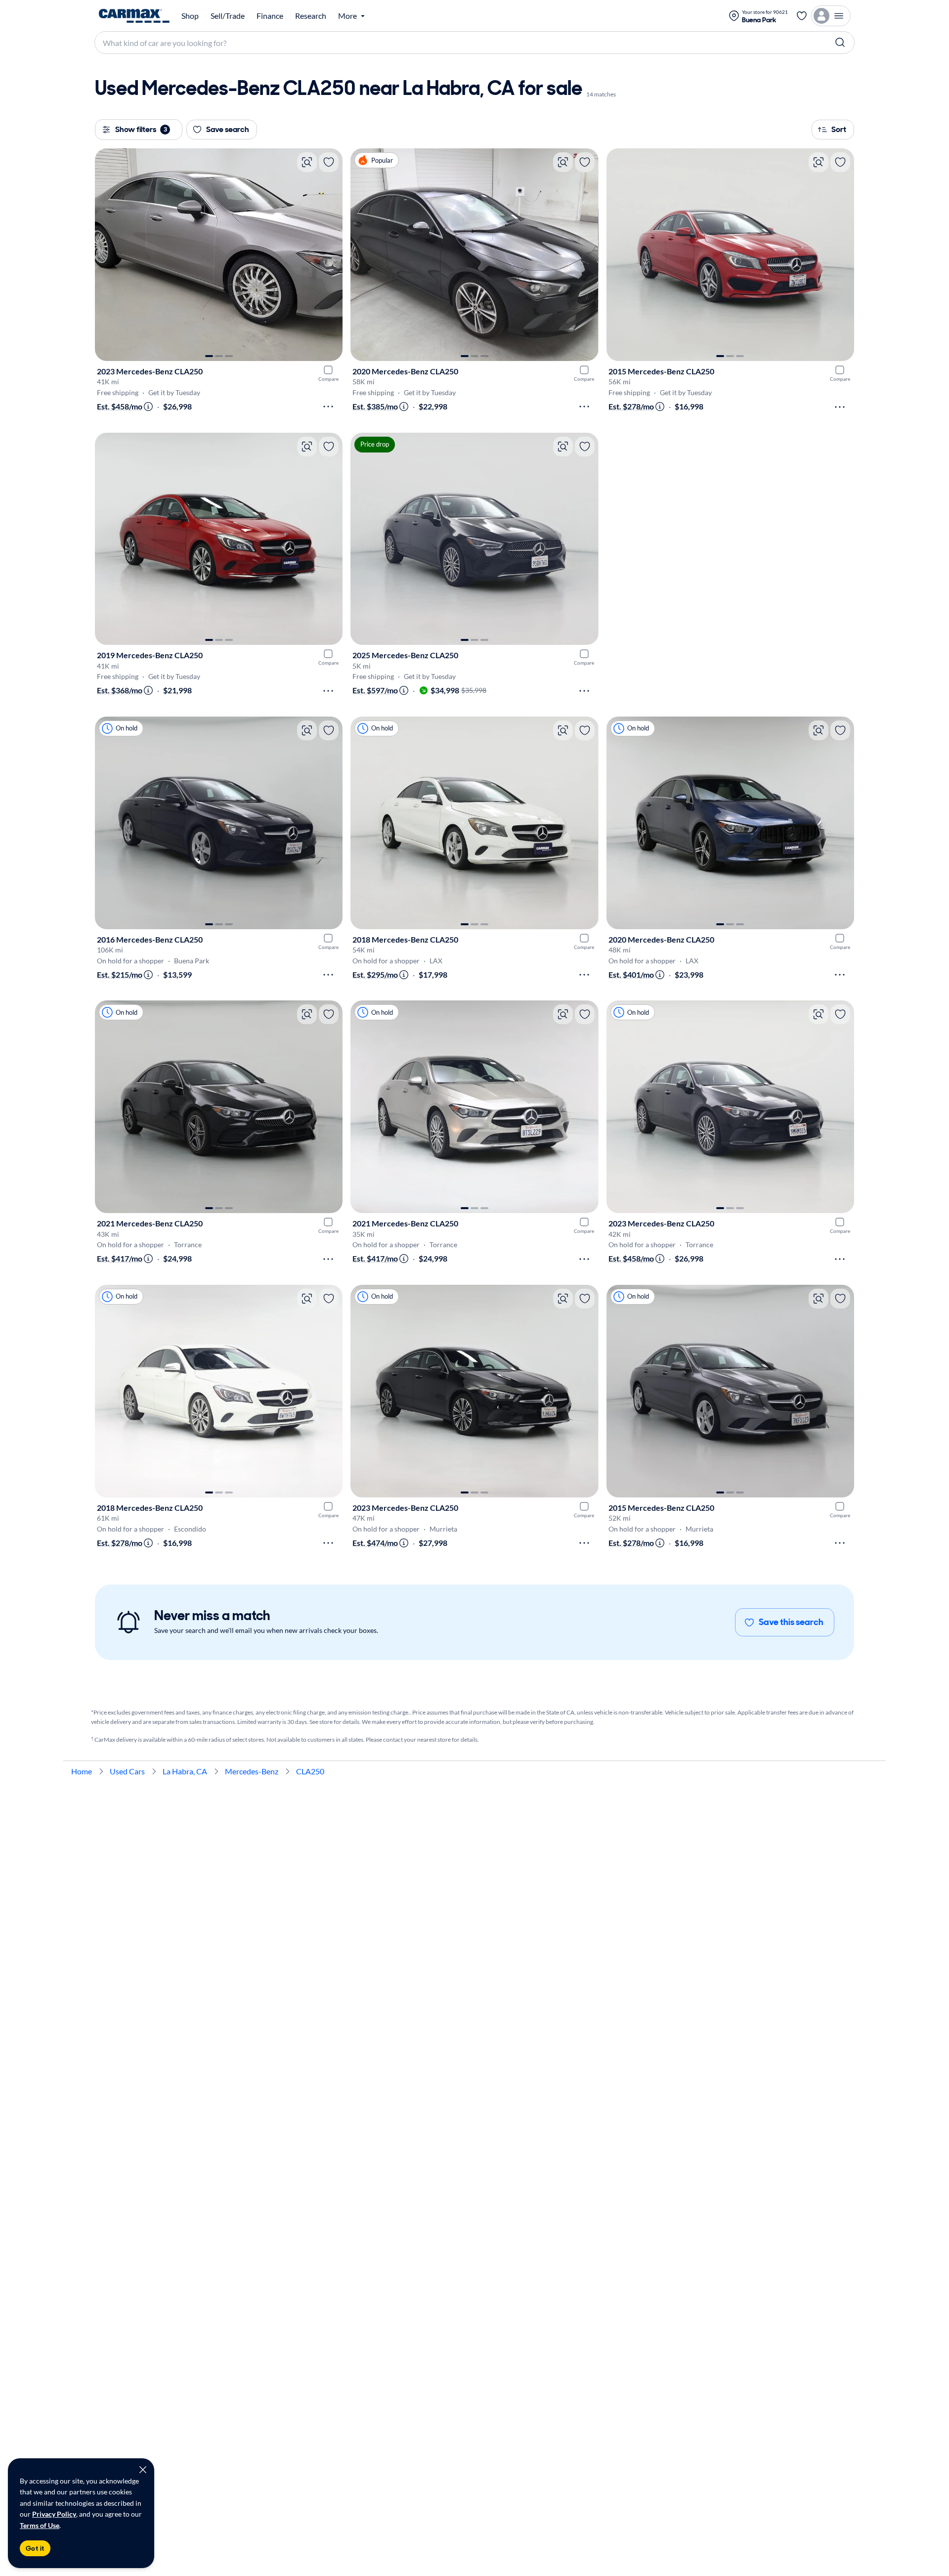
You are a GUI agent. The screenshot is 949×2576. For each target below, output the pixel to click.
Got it (35, 2548)
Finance (270, 16)
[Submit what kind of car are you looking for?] (840, 43)
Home (82, 1771)
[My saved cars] (802, 16)
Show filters (141, 129)
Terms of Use (40, 2525)
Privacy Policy (54, 2514)
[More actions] (328, 407)
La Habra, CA (185, 1771)
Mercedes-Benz (252, 1771)
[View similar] (307, 162)
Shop (190, 16)
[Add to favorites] (329, 162)
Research (311, 16)
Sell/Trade (228, 16)
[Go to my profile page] (831, 16)
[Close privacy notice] (143, 2470)
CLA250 (310, 1771)
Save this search (791, 1622)
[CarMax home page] (134, 16)
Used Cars (127, 1771)
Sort (839, 129)
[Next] (330, 255)
